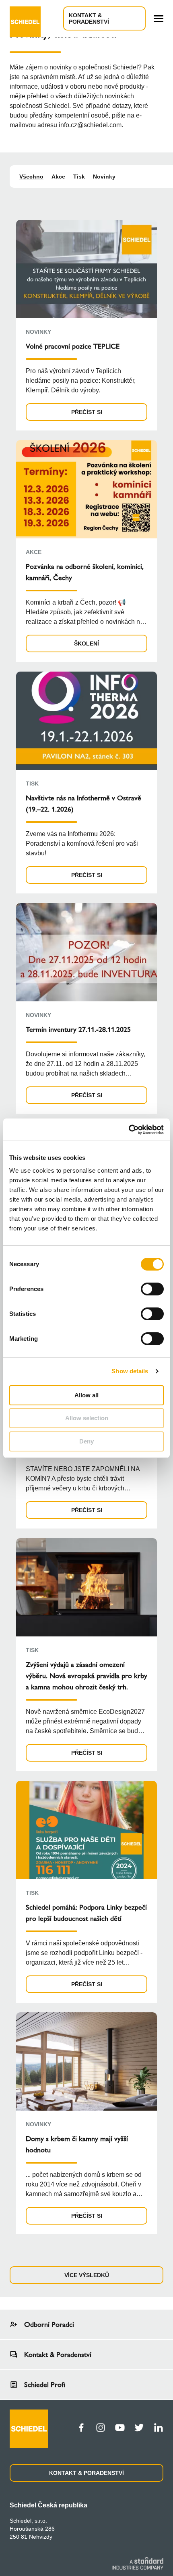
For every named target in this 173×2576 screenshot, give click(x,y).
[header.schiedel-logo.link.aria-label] (25, 18)
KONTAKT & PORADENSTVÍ (86, 2473)
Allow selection (87, 1418)
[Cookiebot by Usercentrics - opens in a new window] (129, 1130)
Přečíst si (87, 412)
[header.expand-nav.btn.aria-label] (159, 19)
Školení (86, 643)
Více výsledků (87, 2275)
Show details (130, 1371)
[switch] (152, 1289)
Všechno (31, 177)
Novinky (104, 177)
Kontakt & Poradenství (89, 18)
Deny (86, 1441)
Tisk (79, 177)
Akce (58, 177)
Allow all (86, 1395)
